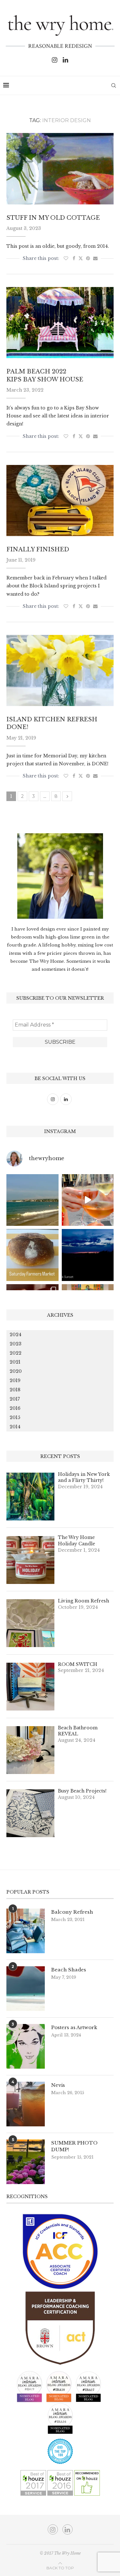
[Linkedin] (65, 60)
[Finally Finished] (60, 500)
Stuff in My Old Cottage (53, 218)
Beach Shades (69, 1970)
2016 (15, 1408)
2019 (15, 1380)
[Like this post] (66, 258)
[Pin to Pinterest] (88, 258)
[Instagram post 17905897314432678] (88, 1255)
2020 (16, 1371)
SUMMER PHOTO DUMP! (74, 2146)
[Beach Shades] (26, 1989)
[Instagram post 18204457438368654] (88, 1200)
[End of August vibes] (32, 1200)
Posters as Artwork (74, 2027)
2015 (15, 1417)
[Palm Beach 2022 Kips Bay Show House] (60, 323)
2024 (16, 1335)
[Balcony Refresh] (26, 1931)
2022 (16, 1353)
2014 (15, 1427)
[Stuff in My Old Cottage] (60, 169)
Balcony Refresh (72, 1912)
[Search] (114, 85)
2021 (15, 1362)
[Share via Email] (95, 258)
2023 (16, 1344)
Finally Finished (38, 549)
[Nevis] (26, 2104)
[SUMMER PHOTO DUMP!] (26, 2162)
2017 (15, 1399)
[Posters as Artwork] (26, 2046)
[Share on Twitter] (81, 258)
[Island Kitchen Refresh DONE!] (60, 670)
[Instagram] (55, 60)
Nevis (58, 2085)
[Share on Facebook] (74, 258)
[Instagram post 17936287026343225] (32, 1255)
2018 (15, 1390)
